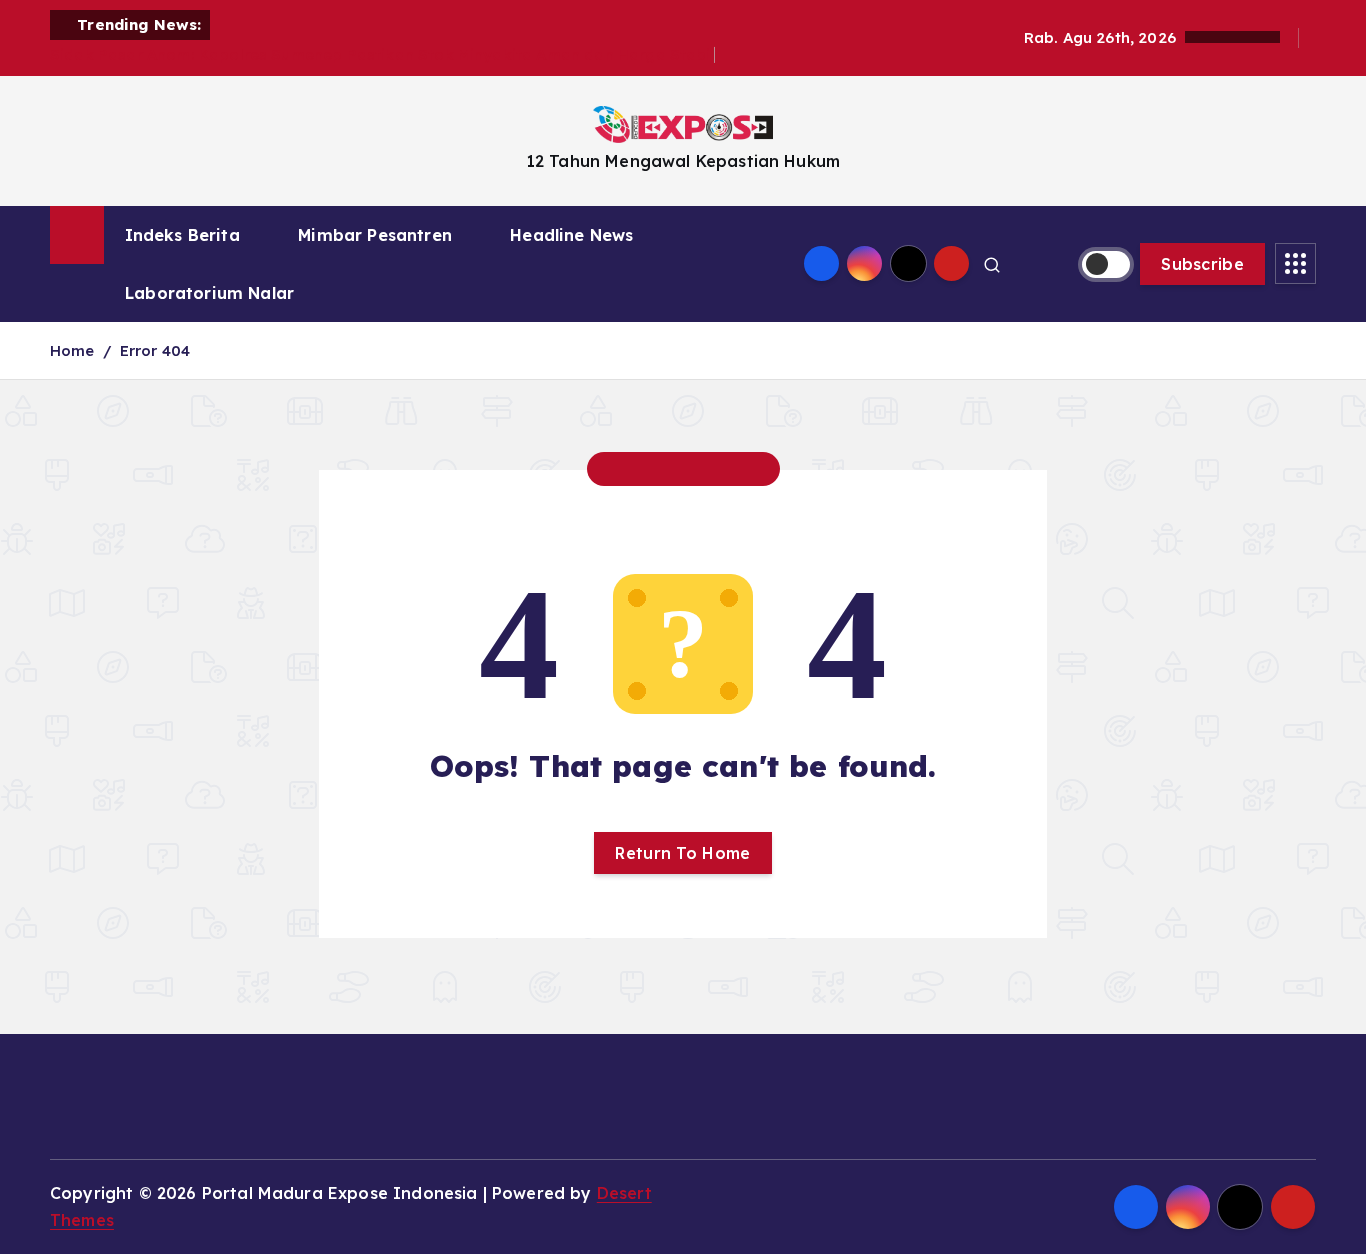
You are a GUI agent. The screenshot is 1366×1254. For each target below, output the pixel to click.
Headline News (571, 235)
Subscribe (1202, 264)
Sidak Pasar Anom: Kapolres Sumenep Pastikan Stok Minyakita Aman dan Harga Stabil (382, 54)
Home (72, 350)
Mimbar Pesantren (375, 235)
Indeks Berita (182, 235)
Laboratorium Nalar (209, 293)
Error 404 (155, 350)
